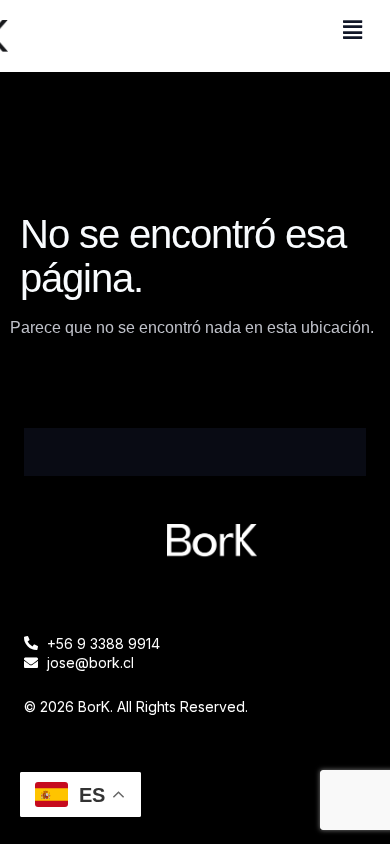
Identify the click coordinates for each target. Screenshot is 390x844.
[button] (353, 30)
